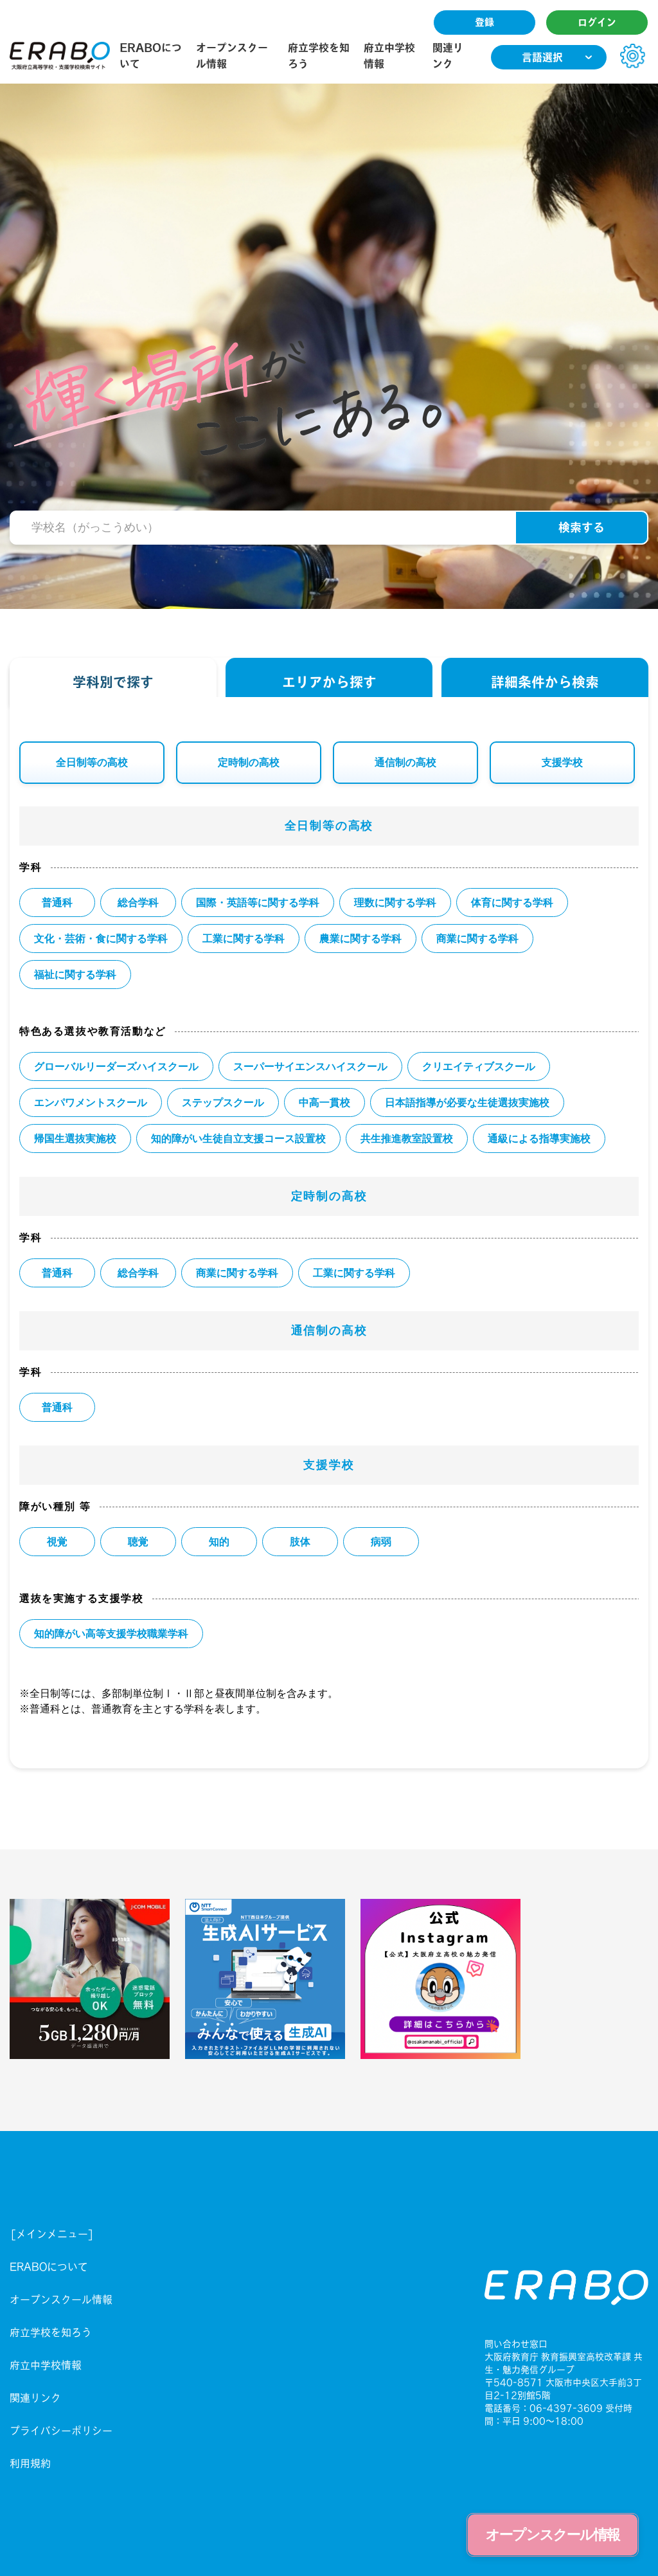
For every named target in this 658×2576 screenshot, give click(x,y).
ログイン (597, 22)
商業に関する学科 (477, 939)
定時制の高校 (249, 762)
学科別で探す (113, 682)
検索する (582, 527)
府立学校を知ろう (51, 2332)
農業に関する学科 (360, 939)
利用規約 (30, 2463)
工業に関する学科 (244, 939)
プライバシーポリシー (61, 2431)
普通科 (57, 903)
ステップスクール (223, 1102)
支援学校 (562, 762)
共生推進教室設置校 (407, 1138)
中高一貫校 (325, 1102)
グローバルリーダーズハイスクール (116, 1066)
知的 (219, 1542)
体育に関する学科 (512, 903)
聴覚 (138, 1542)
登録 (485, 22)
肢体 (300, 1542)
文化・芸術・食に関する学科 (101, 939)
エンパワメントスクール (91, 1102)
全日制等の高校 (92, 762)
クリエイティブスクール (479, 1066)
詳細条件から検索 (545, 682)
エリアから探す (329, 682)
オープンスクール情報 (61, 2299)
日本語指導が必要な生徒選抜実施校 (467, 1102)
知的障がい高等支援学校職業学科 (111, 1634)
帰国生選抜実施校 (75, 1138)
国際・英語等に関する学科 (258, 903)
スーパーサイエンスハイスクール (310, 1066)
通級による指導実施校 (539, 1138)
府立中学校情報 (46, 2365)
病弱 (381, 1542)
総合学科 (138, 903)
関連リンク (35, 2398)
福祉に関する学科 (75, 975)
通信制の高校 (405, 762)
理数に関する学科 (395, 903)
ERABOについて (49, 2267)
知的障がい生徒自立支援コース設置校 (238, 1138)
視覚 (57, 1542)
